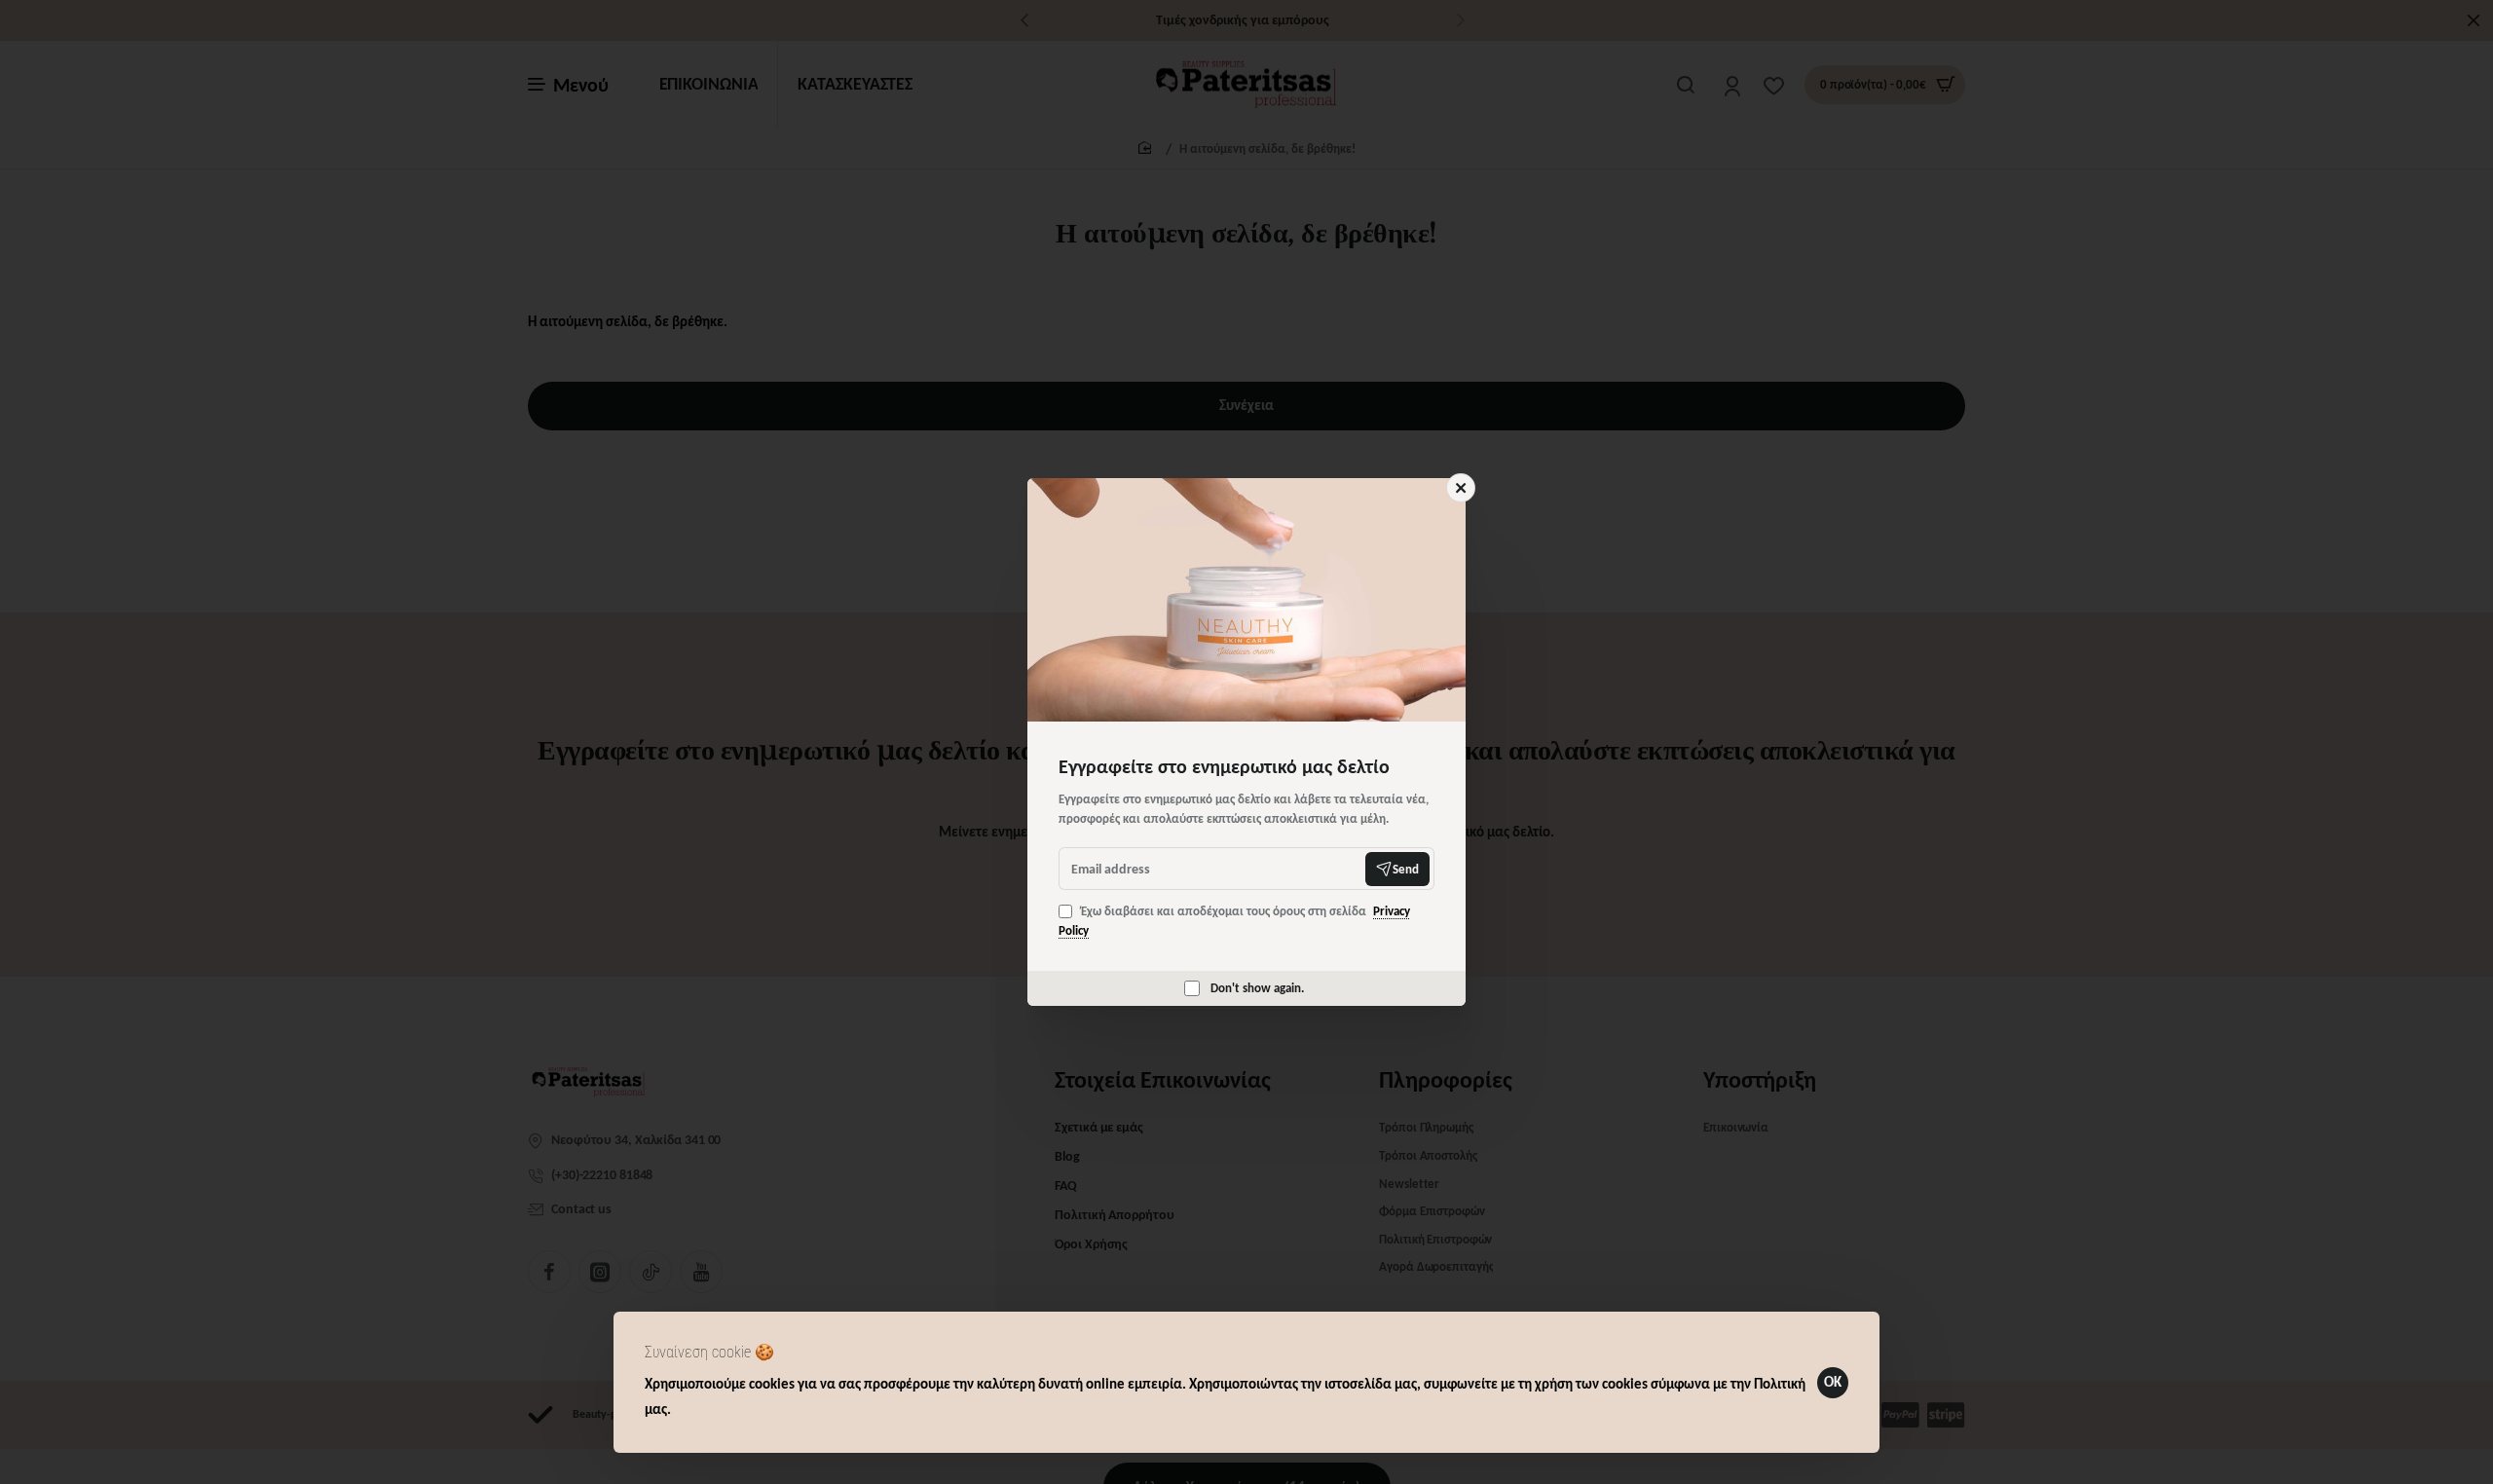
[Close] (1461, 488)
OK (1833, 1382)
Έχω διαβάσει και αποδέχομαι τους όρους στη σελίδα (1234, 921)
